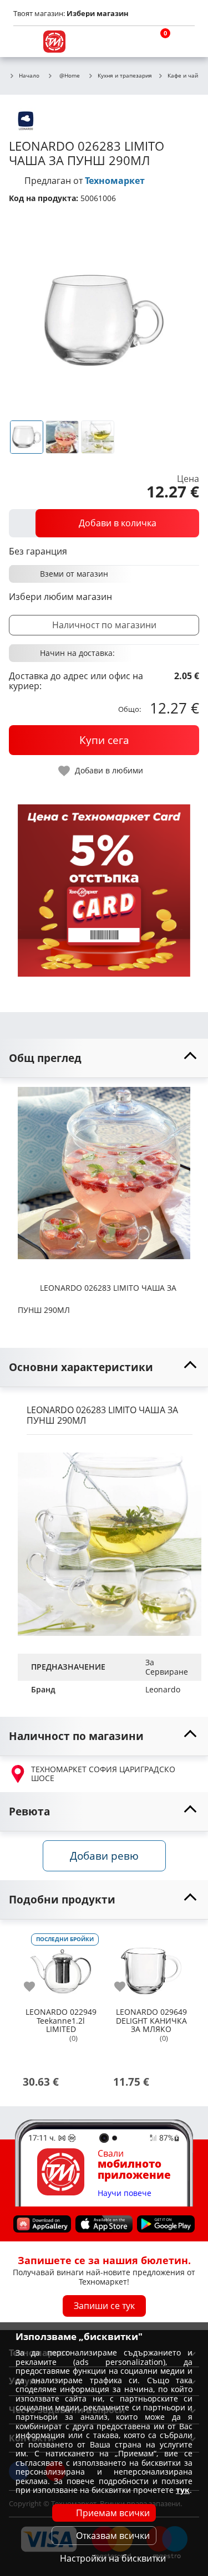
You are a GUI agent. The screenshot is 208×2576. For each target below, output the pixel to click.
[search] (130, 42)
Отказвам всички (113, 2536)
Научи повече (125, 2193)
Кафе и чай (183, 76)
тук (183, 2490)
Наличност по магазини (104, 625)
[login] (184, 42)
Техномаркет (115, 181)
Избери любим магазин (60, 597)
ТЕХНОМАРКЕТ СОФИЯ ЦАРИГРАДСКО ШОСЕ (103, 1774)
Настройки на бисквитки (113, 2558)
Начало (29, 76)
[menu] (24, 42)
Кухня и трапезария (125, 76)
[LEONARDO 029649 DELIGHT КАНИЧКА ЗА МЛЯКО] (151, 1967)
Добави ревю (104, 1856)
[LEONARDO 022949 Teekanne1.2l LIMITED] (61, 1967)
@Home (70, 75)
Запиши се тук (104, 2306)
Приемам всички (113, 2513)
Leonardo (163, 1689)
